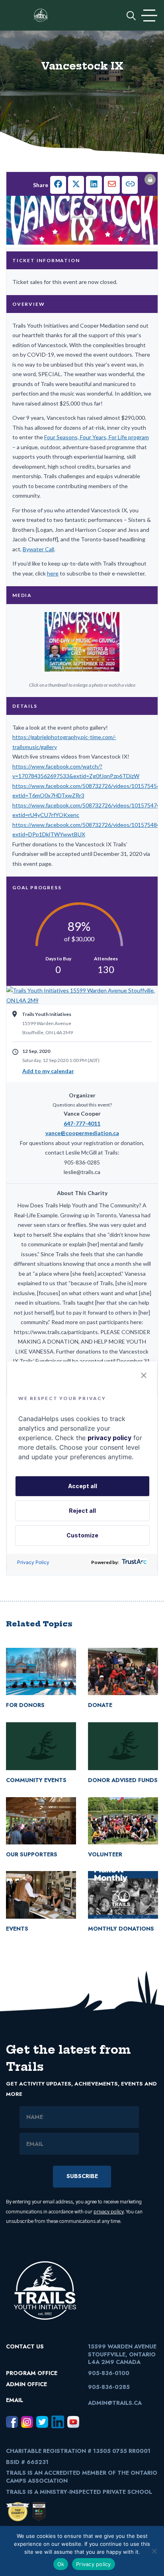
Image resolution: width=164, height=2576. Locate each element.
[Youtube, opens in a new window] (73, 2422)
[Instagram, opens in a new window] (27, 2422)
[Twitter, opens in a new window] (42, 2422)
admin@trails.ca (115, 2403)
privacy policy (109, 2212)
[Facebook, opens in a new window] (12, 2422)
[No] (154, 2551)
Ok (61, 2564)
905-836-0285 (109, 2387)
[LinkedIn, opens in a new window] (58, 2422)
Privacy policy (94, 2564)
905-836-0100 (109, 2373)
